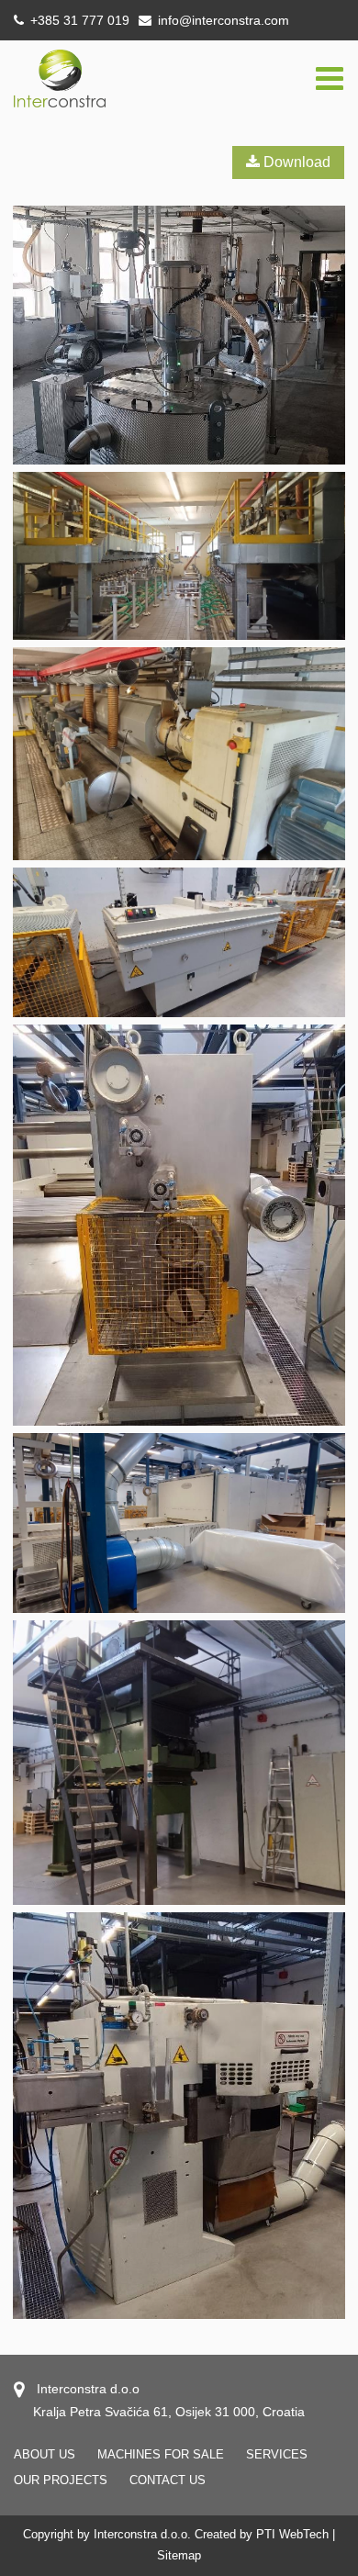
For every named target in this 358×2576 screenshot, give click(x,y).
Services (277, 2454)
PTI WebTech (292, 2534)
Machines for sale (161, 2454)
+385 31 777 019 (78, 20)
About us (45, 2454)
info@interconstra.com (224, 20)
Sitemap (179, 2555)
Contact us (168, 2480)
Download (295, 162)
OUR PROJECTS (61, 2480)
